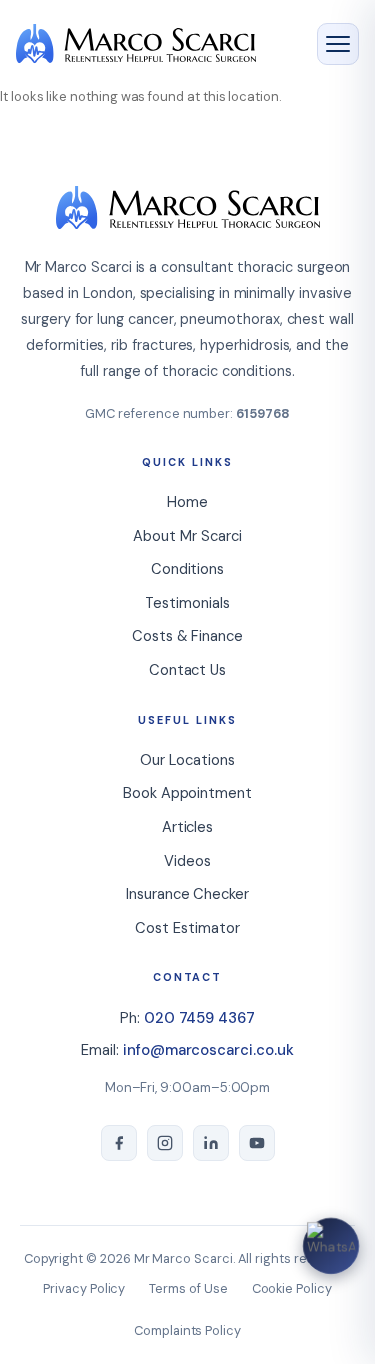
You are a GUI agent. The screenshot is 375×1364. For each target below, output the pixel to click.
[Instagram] (165, 1143)
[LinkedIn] (211, 1143)
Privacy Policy (84, 1288)
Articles (187, 827)
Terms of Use (188, 1288)
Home (187, 502)
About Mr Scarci (187, 536)
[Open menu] (338, 44)
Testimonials (187, 603)
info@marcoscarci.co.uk (208, 1050)
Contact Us (187, 670)
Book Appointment (187, 793)
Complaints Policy (187, 1330)
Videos (187, 861)
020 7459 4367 (199, 1018)
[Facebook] (119, 1143)
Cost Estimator (187, 928)
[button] (331, 1246)
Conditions (187, 569)
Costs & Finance (187, 636)
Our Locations (187, 760)
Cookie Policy (292, 1288)
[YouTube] (257, 1143)
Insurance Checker (187, 894)
